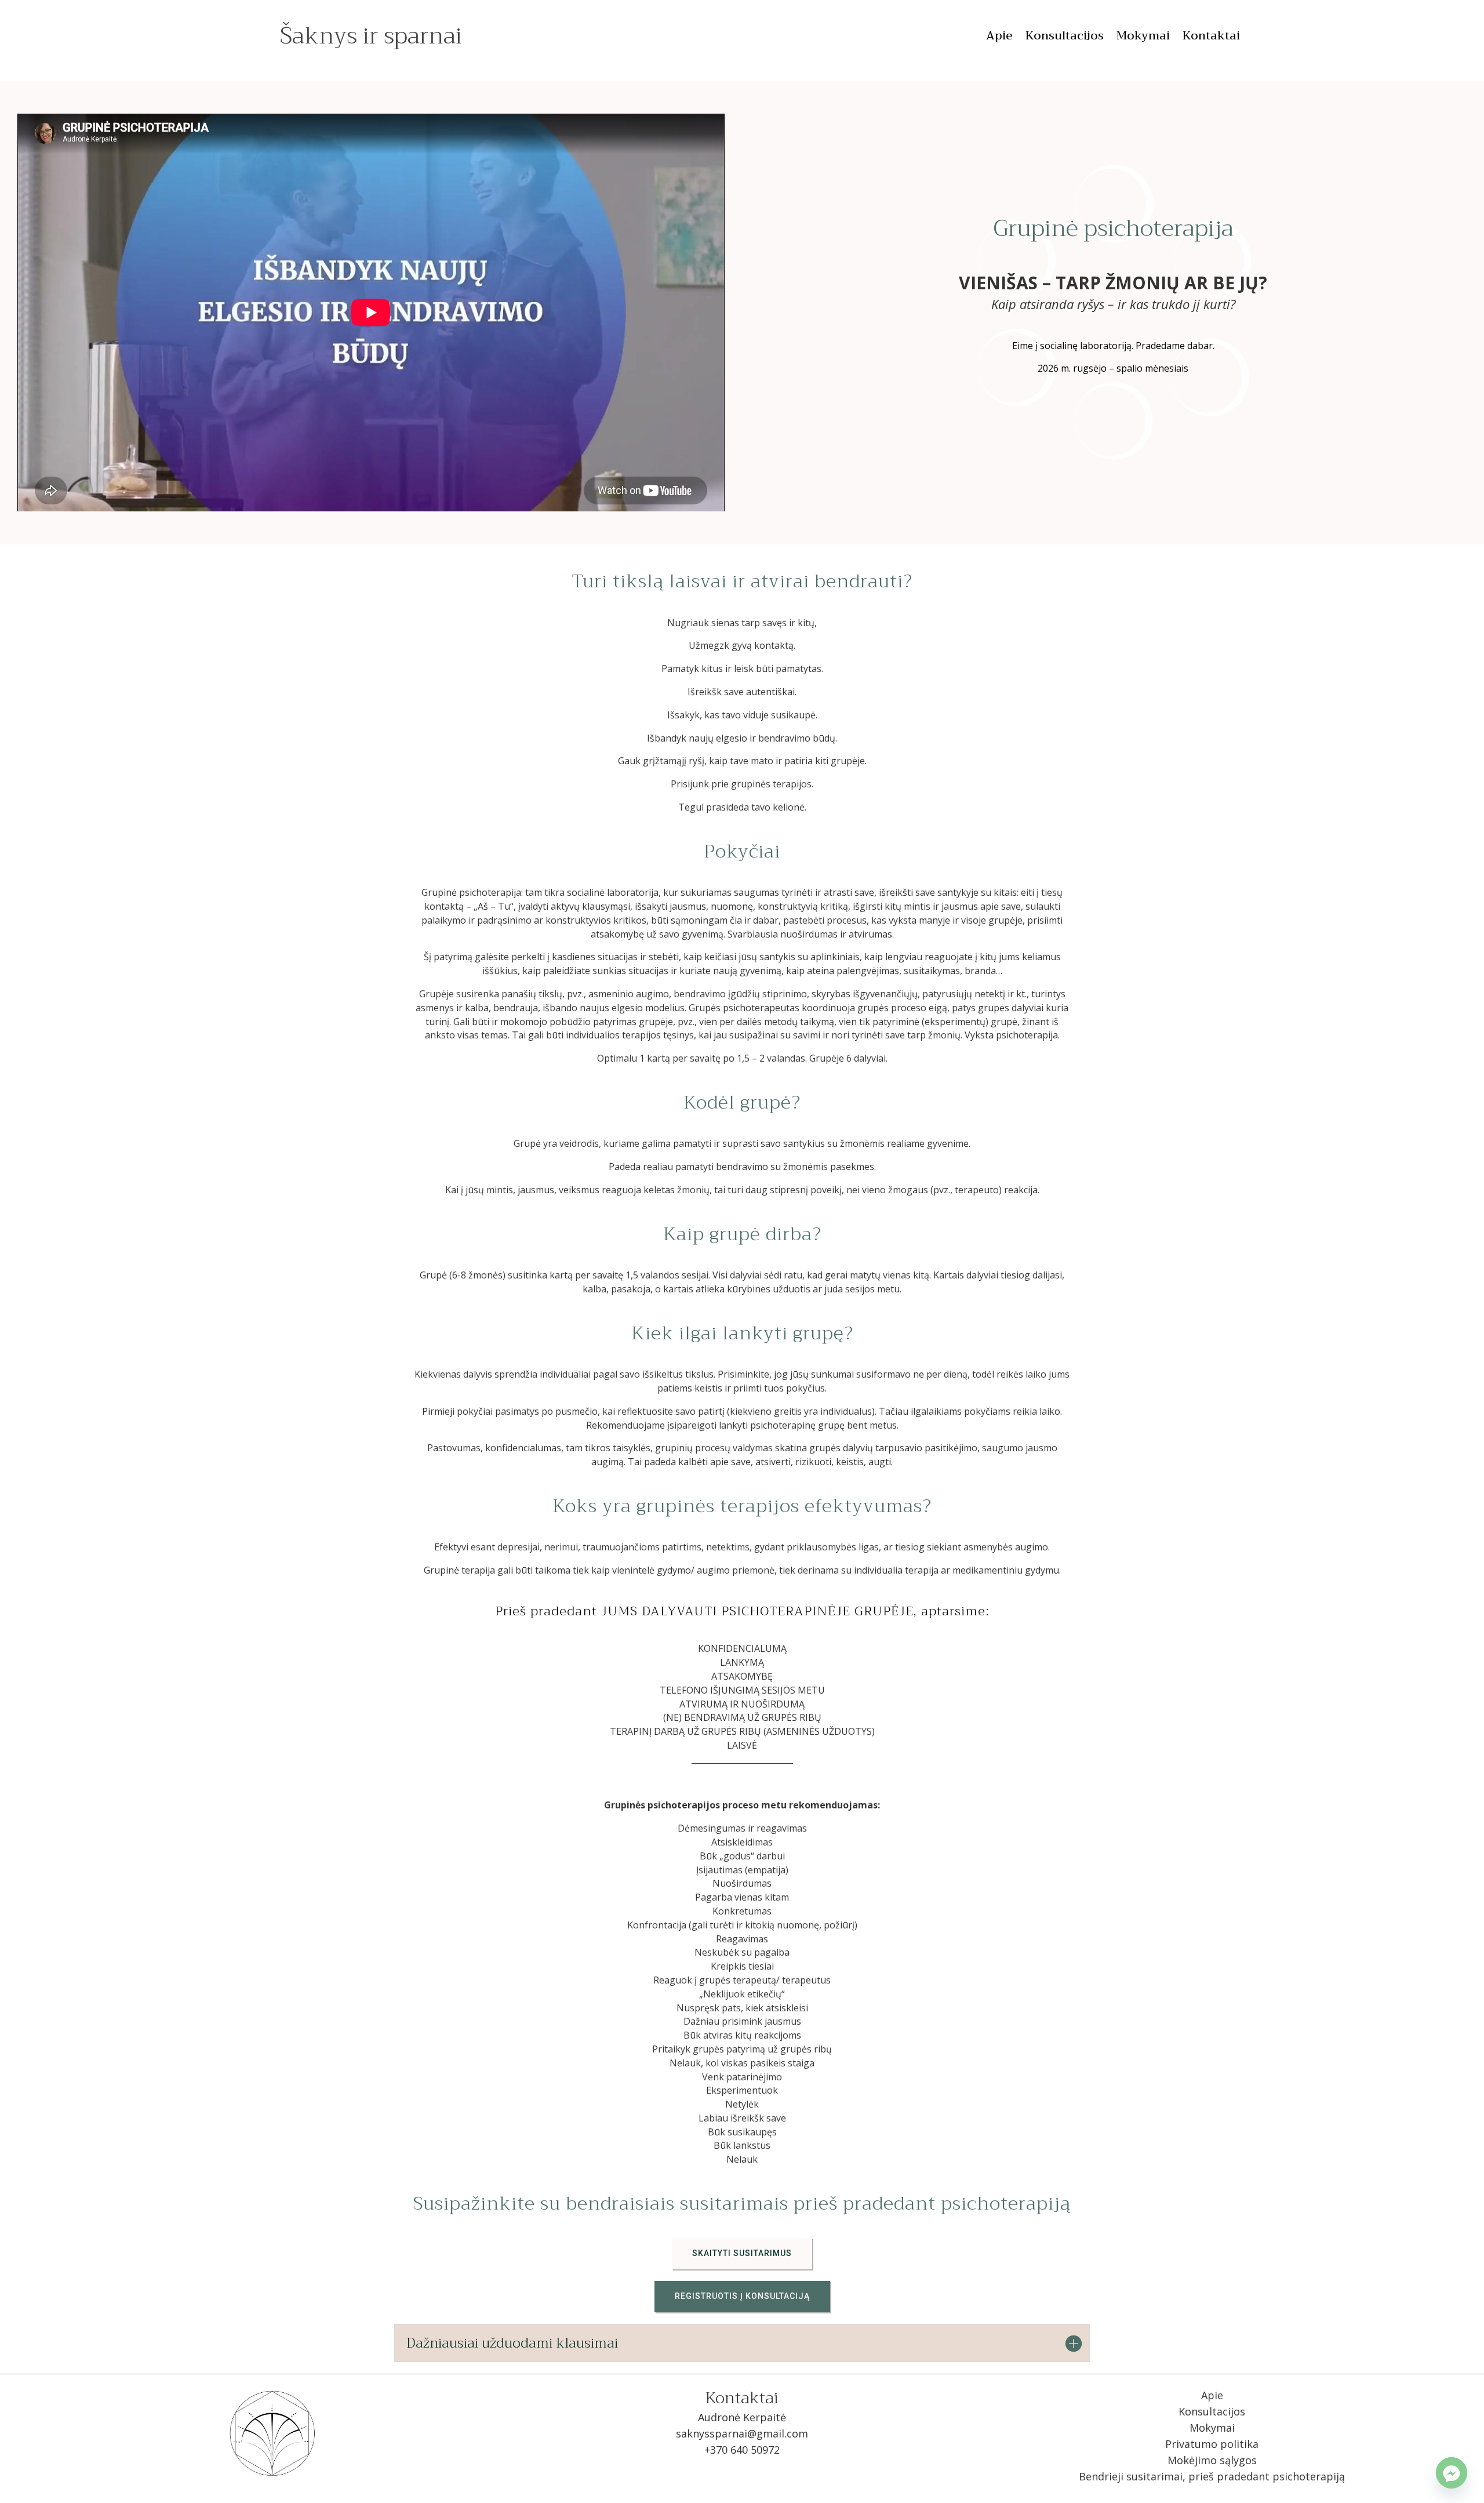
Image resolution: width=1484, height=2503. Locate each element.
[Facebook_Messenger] (1452, 2473)
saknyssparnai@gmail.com (742, 2433)
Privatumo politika (1212, 2444)
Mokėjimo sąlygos (1212, 2460)
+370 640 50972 (742, 2450)
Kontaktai (1211, 38)
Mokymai (1143, 38)
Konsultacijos (1065, 38)
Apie (999, 38)
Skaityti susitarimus (742, 2253)
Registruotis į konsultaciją (742, 2296)
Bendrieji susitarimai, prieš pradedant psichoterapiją (1212, 2476)
